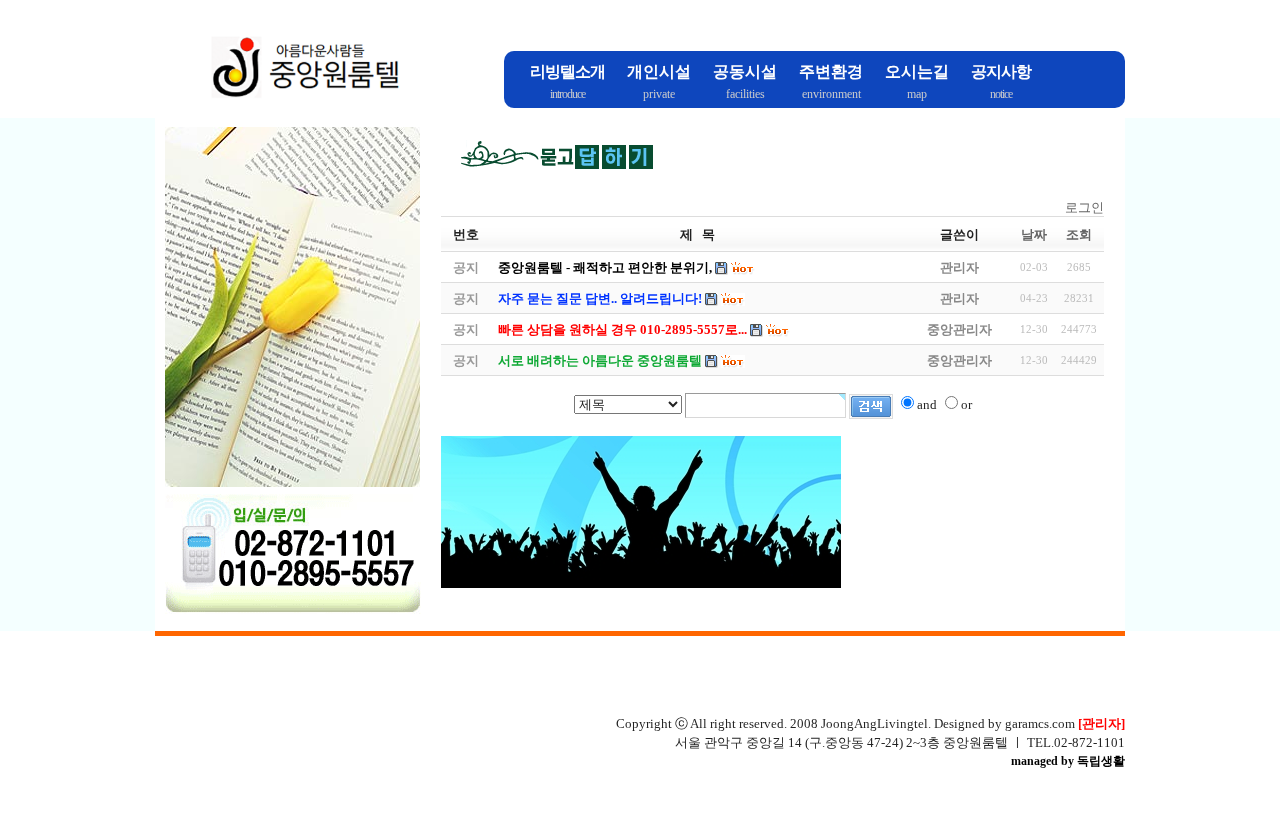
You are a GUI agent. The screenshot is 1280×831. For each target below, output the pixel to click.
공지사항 (1001, 71)
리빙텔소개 (567, 71)
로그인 (1084, 207)
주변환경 (831, 71)
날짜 (1034, 234)
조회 (1079, 234)
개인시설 (659, 71)
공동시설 (745, 71)
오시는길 (917, 71)
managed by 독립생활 (1068, 761)
